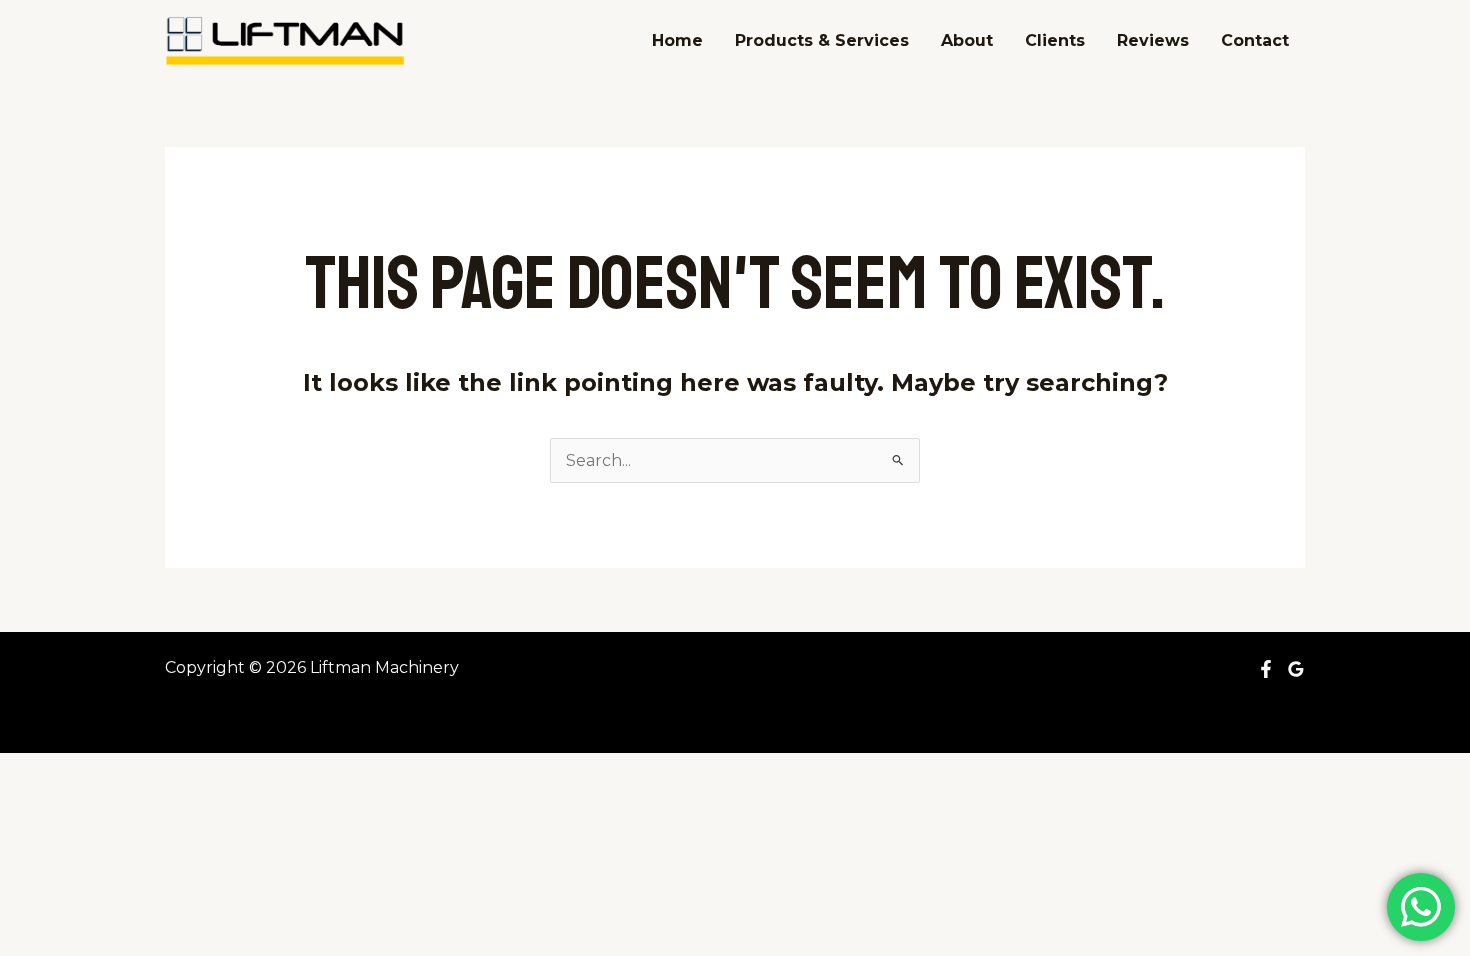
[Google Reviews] (1296, 669)
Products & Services (822, 40)
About (967, 40)
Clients (1055, 40)
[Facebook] (1266, 669)
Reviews (1153, 40)
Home (677, 40)
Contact (1255, 40)
